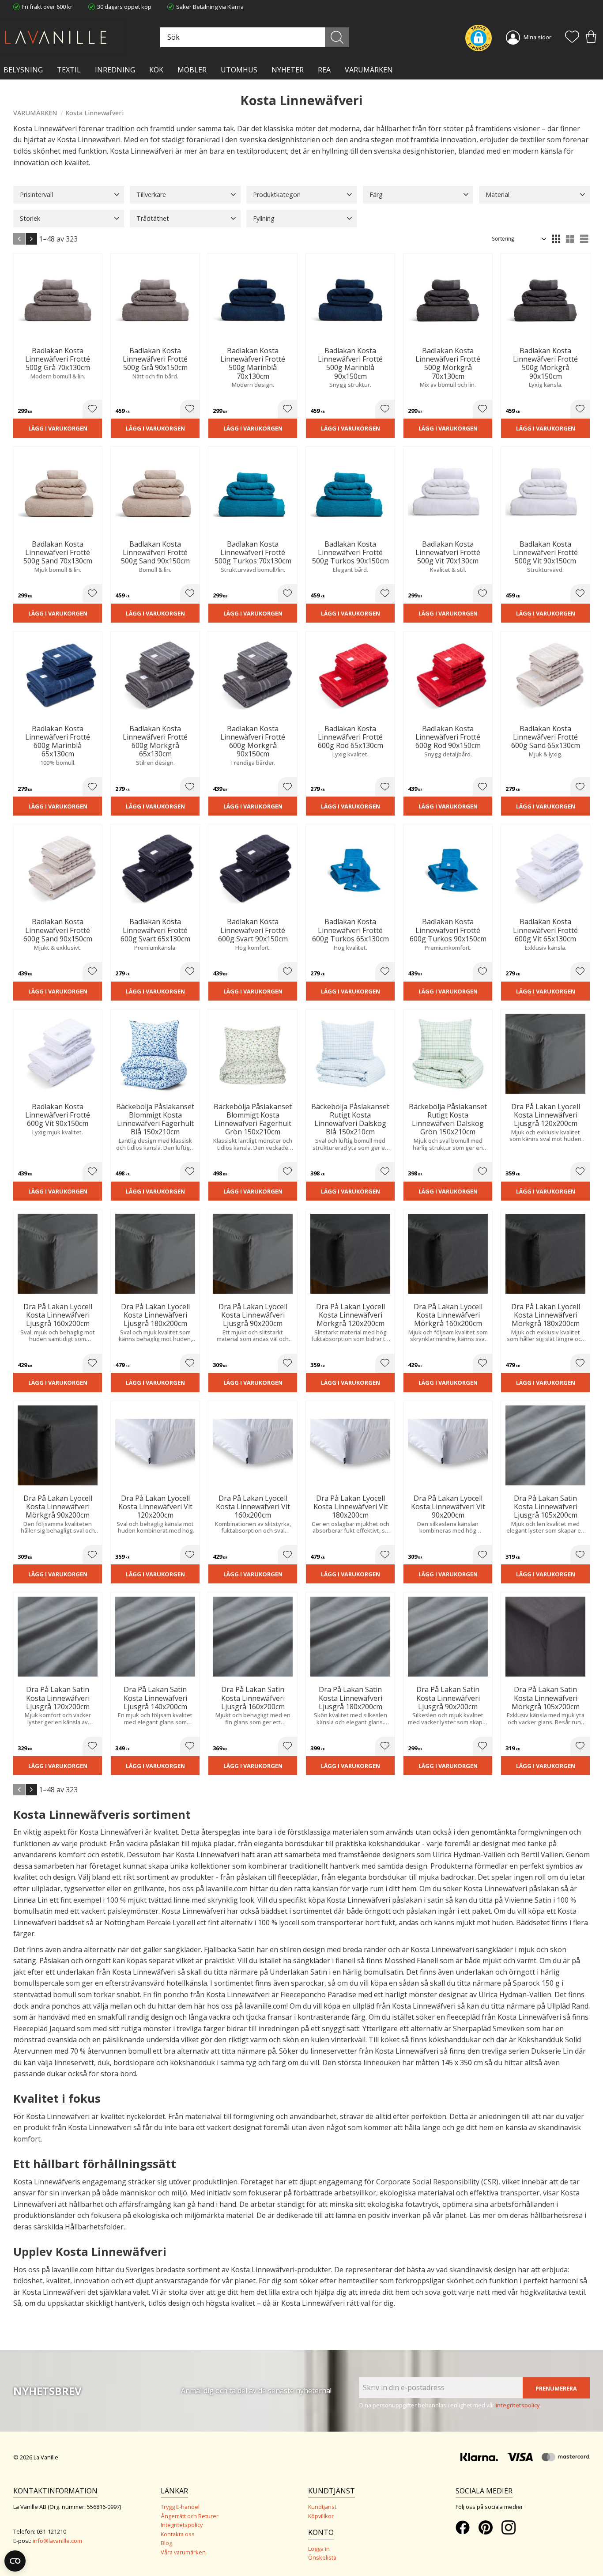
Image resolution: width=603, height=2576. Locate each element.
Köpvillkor (321, 2516)
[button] (572, 38)
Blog (166, 2543)
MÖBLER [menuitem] (192, 70)
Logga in (319, 2549)
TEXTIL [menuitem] (69, 70)
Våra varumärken (183, 2552)
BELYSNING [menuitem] (23, 70)
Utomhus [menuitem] (239, 70)
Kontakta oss (178, 2534)
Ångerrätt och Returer (190, 2516)
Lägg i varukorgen (58, 428)
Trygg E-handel (180, 2507)
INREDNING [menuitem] (115, 70)
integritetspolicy (518, 2405)
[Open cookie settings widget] (15, 2561)
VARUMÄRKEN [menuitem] (369, 70)
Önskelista (322, 2557)
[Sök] (337, 37)
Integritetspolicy (182, 2525)
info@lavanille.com (57, 2541)
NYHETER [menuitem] (288, 70)
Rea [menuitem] (324, 70)
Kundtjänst (322, 2507)
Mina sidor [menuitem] (537, 37)
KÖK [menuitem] (156, 70)
